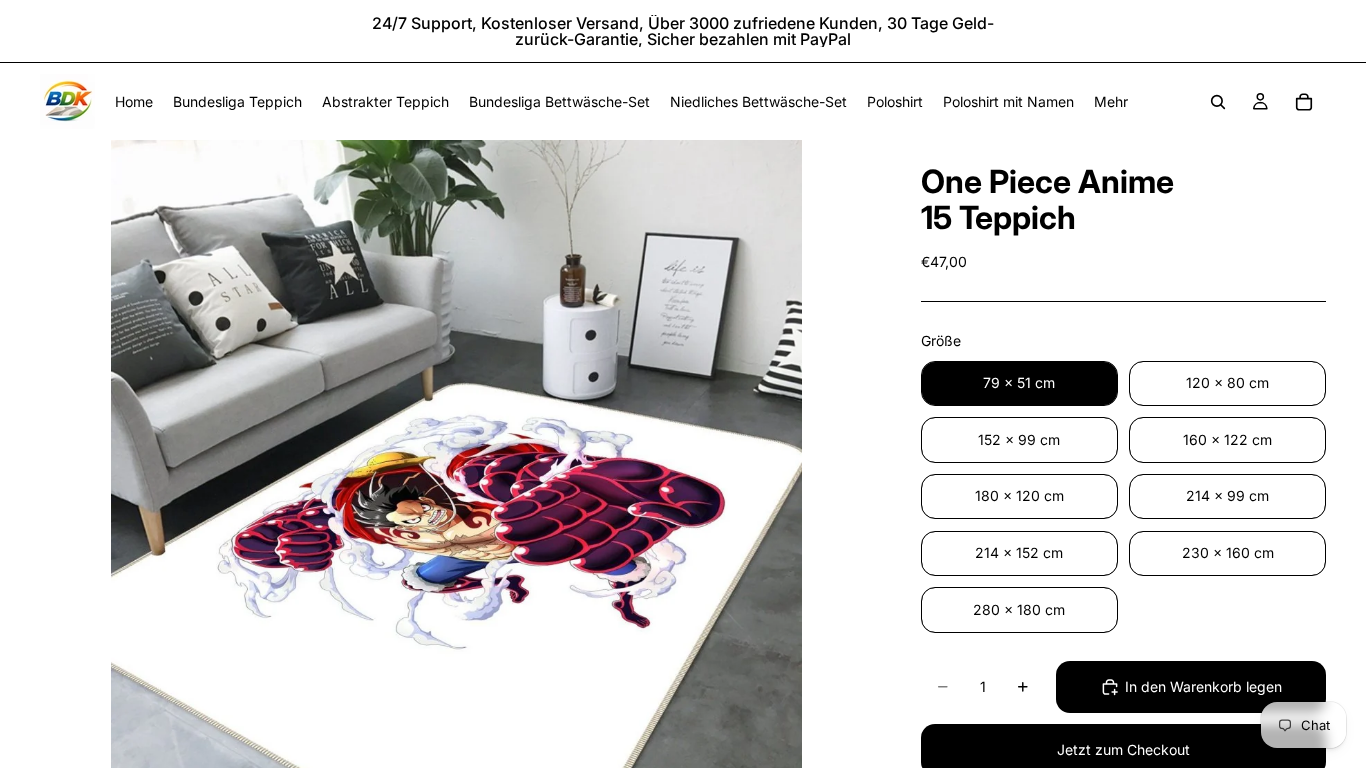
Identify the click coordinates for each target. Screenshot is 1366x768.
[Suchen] (1218, 102)
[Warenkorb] (1304, 102)
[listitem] (1111, 101)
